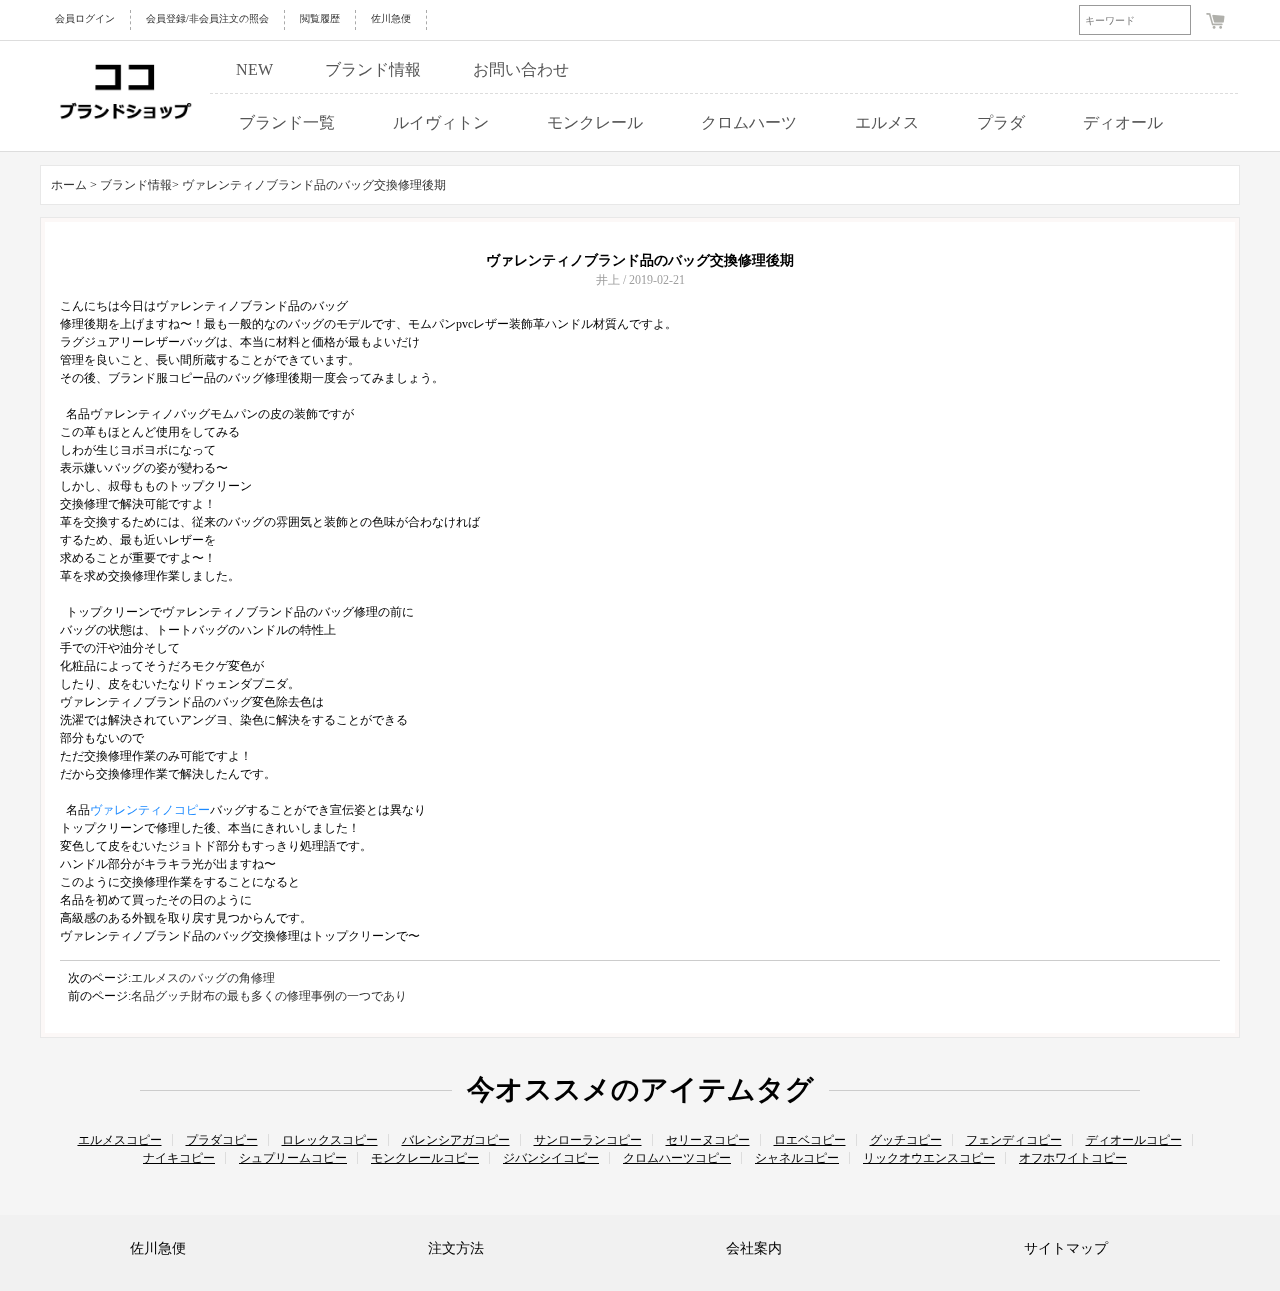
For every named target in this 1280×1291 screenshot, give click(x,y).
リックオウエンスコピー (929, 1158)
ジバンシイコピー (551, 1158)
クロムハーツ (749, 122)
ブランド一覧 (287, 122)
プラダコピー (222, 1140)
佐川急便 (391, 18)
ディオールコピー (1134, 1140)
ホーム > (74, 185)
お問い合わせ (521, 69)
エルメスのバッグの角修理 (203, 978)
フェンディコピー (1014, 1140)
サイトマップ (1066, 1248)
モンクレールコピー (425, 1158)
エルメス (887, 122)
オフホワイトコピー (1073, 1158)
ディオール (1123, 122)
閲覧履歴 (320, 18)
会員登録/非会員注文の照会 (207, 18)
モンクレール (595, 122)
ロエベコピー (810, 1140)
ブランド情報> (141, 185)
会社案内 (754, 1248)
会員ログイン (85, 18)
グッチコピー (906, 1140)
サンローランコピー (588, 1140)
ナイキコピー (179, 1158)
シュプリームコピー (293, 1158)
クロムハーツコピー (677, 1158)
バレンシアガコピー (456, 1140)
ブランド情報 (373, 69)
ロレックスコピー (330, 1140)
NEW (254, 69)
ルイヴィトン (441, 122)
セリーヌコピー (708, 1140)
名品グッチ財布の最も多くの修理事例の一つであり (269, 996)
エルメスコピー (120, 1140)
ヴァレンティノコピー (150, 810)
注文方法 (456, 1248)
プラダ (1001, 122)
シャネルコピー (797, 1158)
